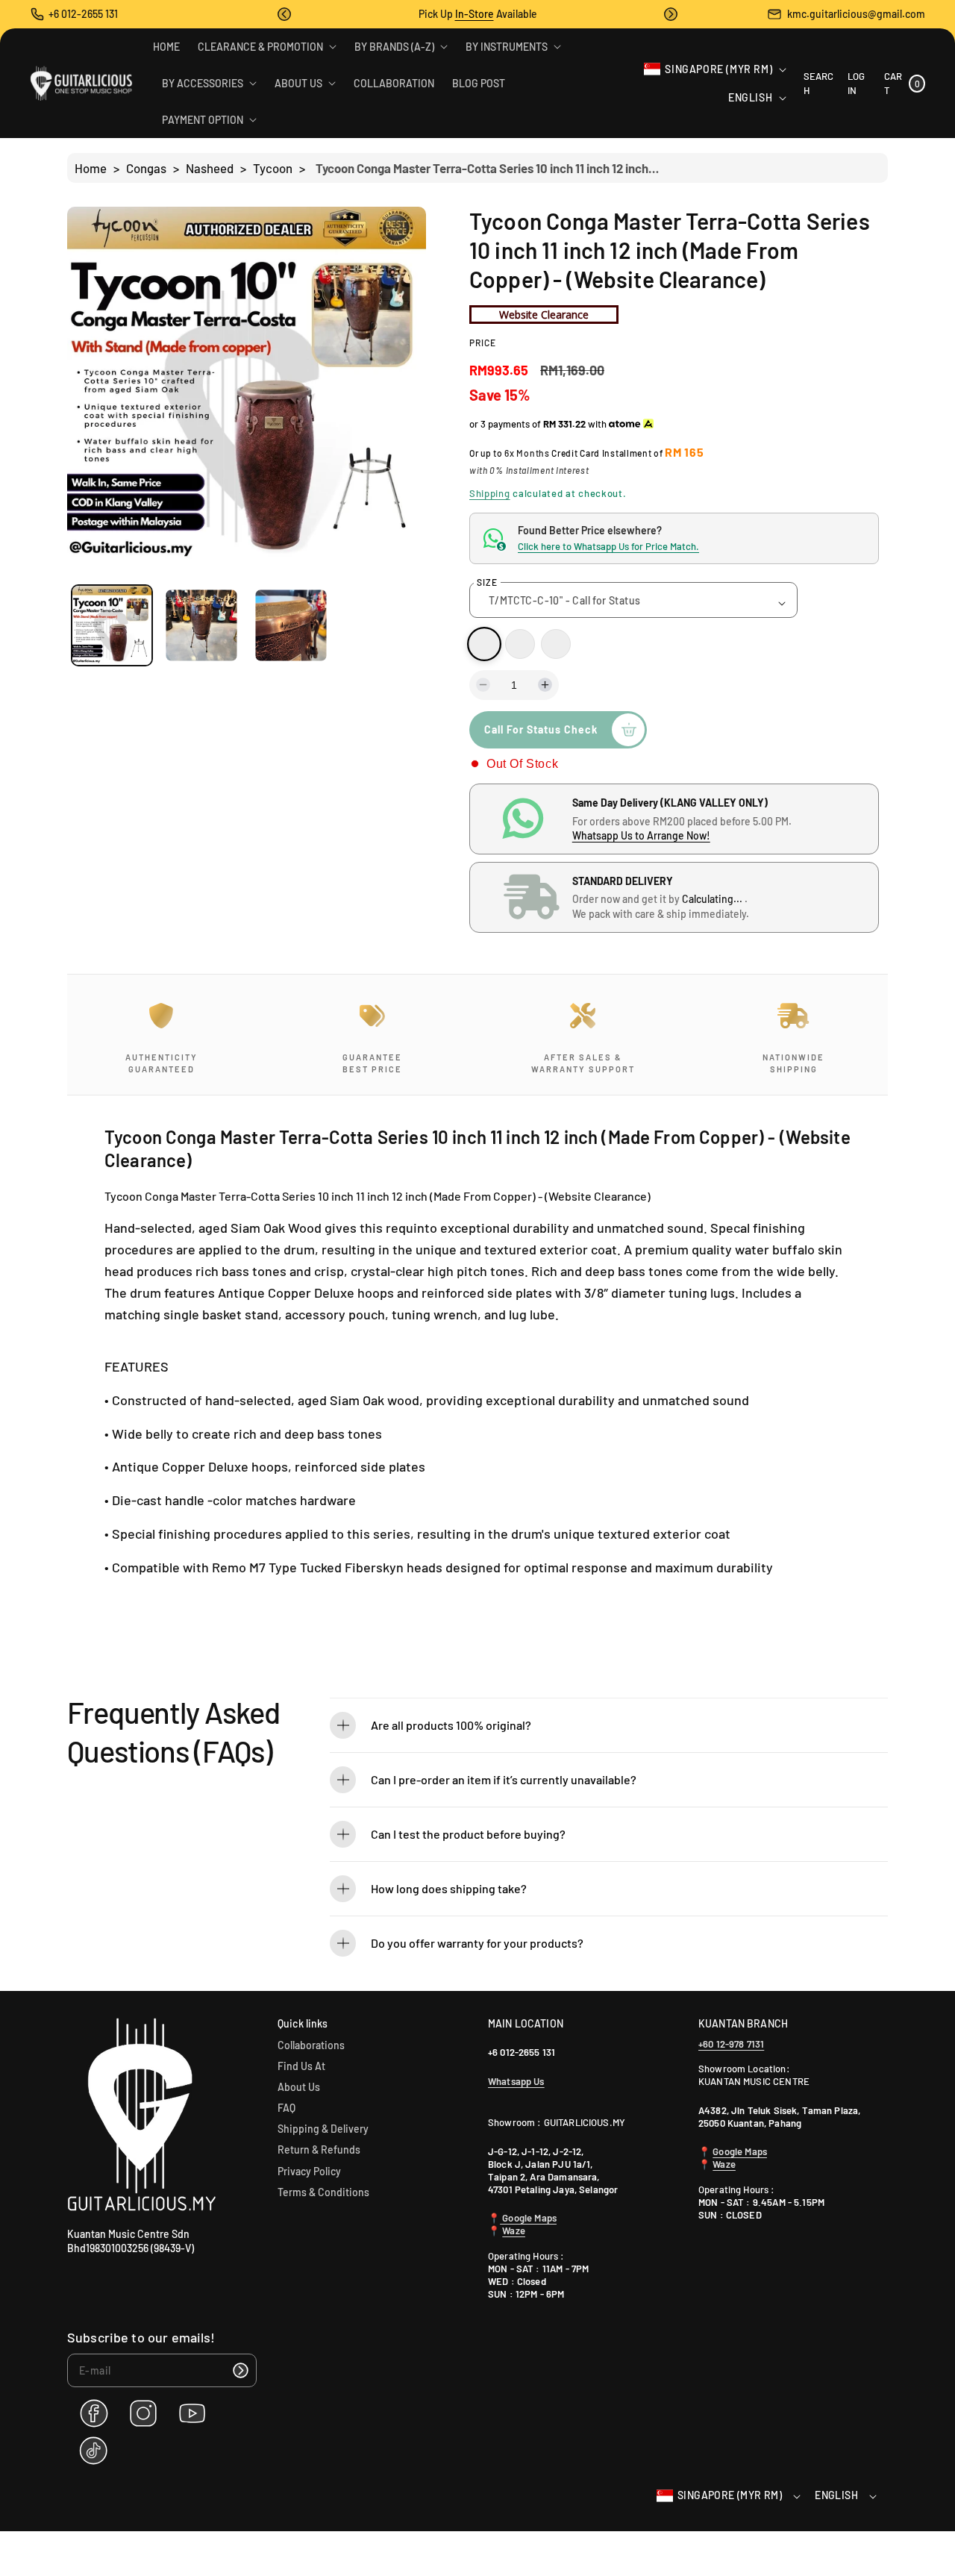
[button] (284, 14)
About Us (299, 2087)
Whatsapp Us (516, 2081)
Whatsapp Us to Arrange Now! (641, 835)
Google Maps (528, 2218)
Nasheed (210, 168)
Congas (146, 168)
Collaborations (311, 2045)
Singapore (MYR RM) (718, 69)
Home (91, 168)
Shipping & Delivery (323, 2129)
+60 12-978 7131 (731, 2044)
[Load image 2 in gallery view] (201, 626)
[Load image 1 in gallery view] (112, 625)
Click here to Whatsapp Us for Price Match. (608, 546)
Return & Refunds (319, 2150)
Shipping (490, 493)
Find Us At (301, 2066)
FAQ (286, 2108)
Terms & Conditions (323, 2192)
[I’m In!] (240, 2370)
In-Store (475, 14)
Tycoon (273, 168)
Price (483, 343)
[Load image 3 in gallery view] (291, 626)
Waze (514, 2230)
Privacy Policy (309, 2171)
